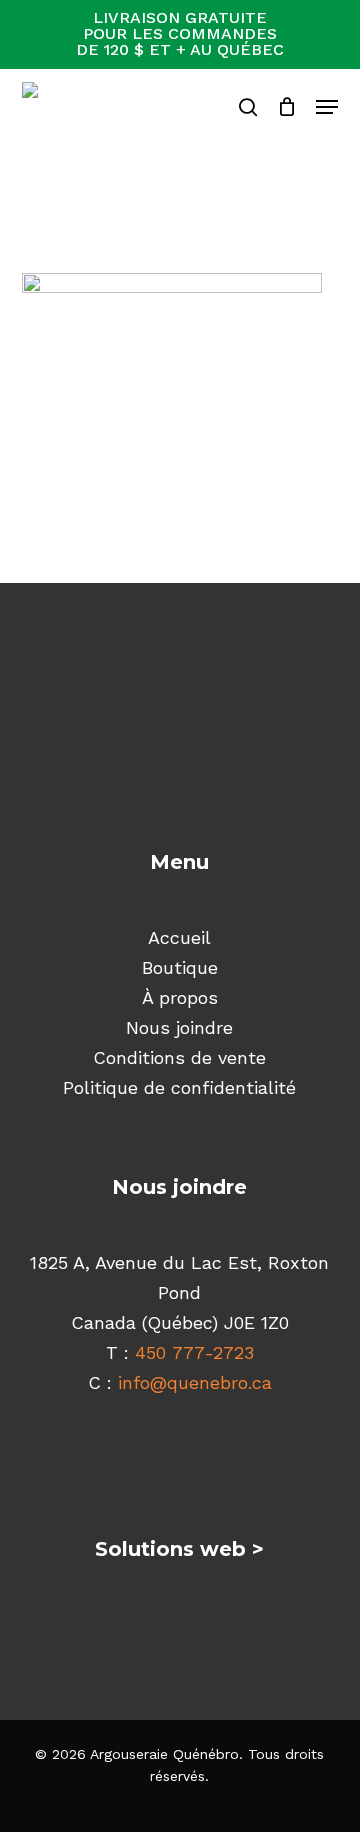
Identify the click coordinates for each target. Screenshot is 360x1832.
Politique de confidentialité (179, 1087)
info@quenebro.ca (195, 1382)
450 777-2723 (194, 1352)
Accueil (179, 937)
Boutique (180, 967)
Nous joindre (179, 1027)
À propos (180, 997)
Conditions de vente (179, 1057)
